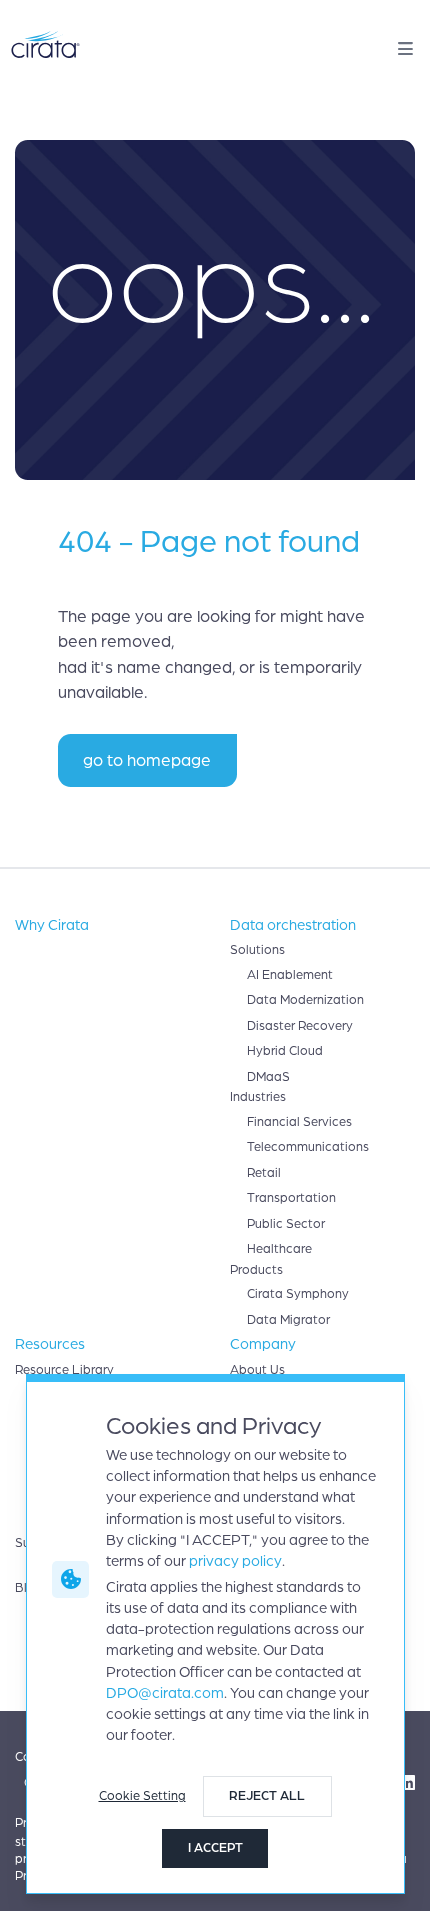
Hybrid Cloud (285, 1051)
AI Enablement (290, 975)
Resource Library (64, 1370)
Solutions (257, 950)
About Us (257, 1370)
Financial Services (299, 1122)
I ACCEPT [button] (215, 1848)
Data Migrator (288, 1320)
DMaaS (268, 1077)
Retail (264, 1173)
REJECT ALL (267, 1796)
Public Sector (286, 1224)
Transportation (291, 1198)
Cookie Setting (142, 1796)
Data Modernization (305, 1000)
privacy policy (235, 1561)
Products (256, 1270)
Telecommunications (308, 1147)
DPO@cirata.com (165, 1693)
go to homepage (147, 760)
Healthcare (279, 1249)
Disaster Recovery (300, 1026)
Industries (258, 1097)
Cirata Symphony (298, 1294)
